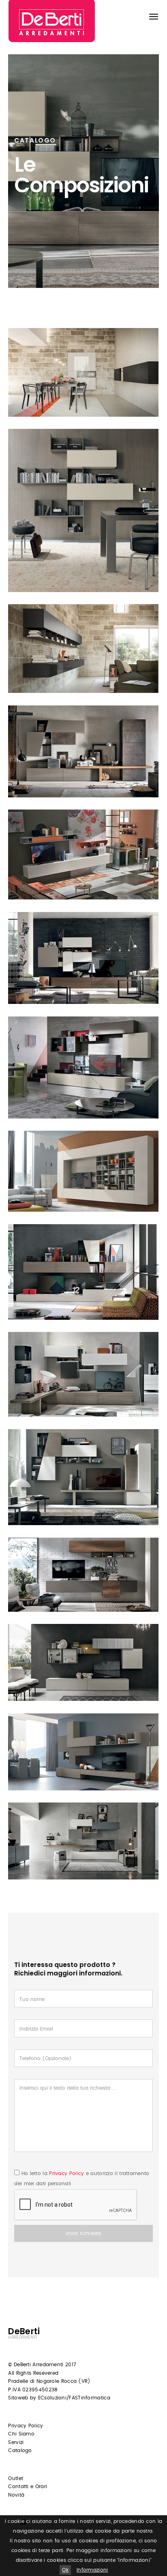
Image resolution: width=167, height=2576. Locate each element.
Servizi (16, 2442)
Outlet (16, 2478)
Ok (65, 2570)
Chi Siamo (21, 2434)
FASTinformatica (90, 2398)
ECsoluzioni (52, 2398)
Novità (16, 2495)
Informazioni (92, 2570)
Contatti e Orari (28, 2487)
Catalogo (20, 2450)
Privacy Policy (66, 2173)
